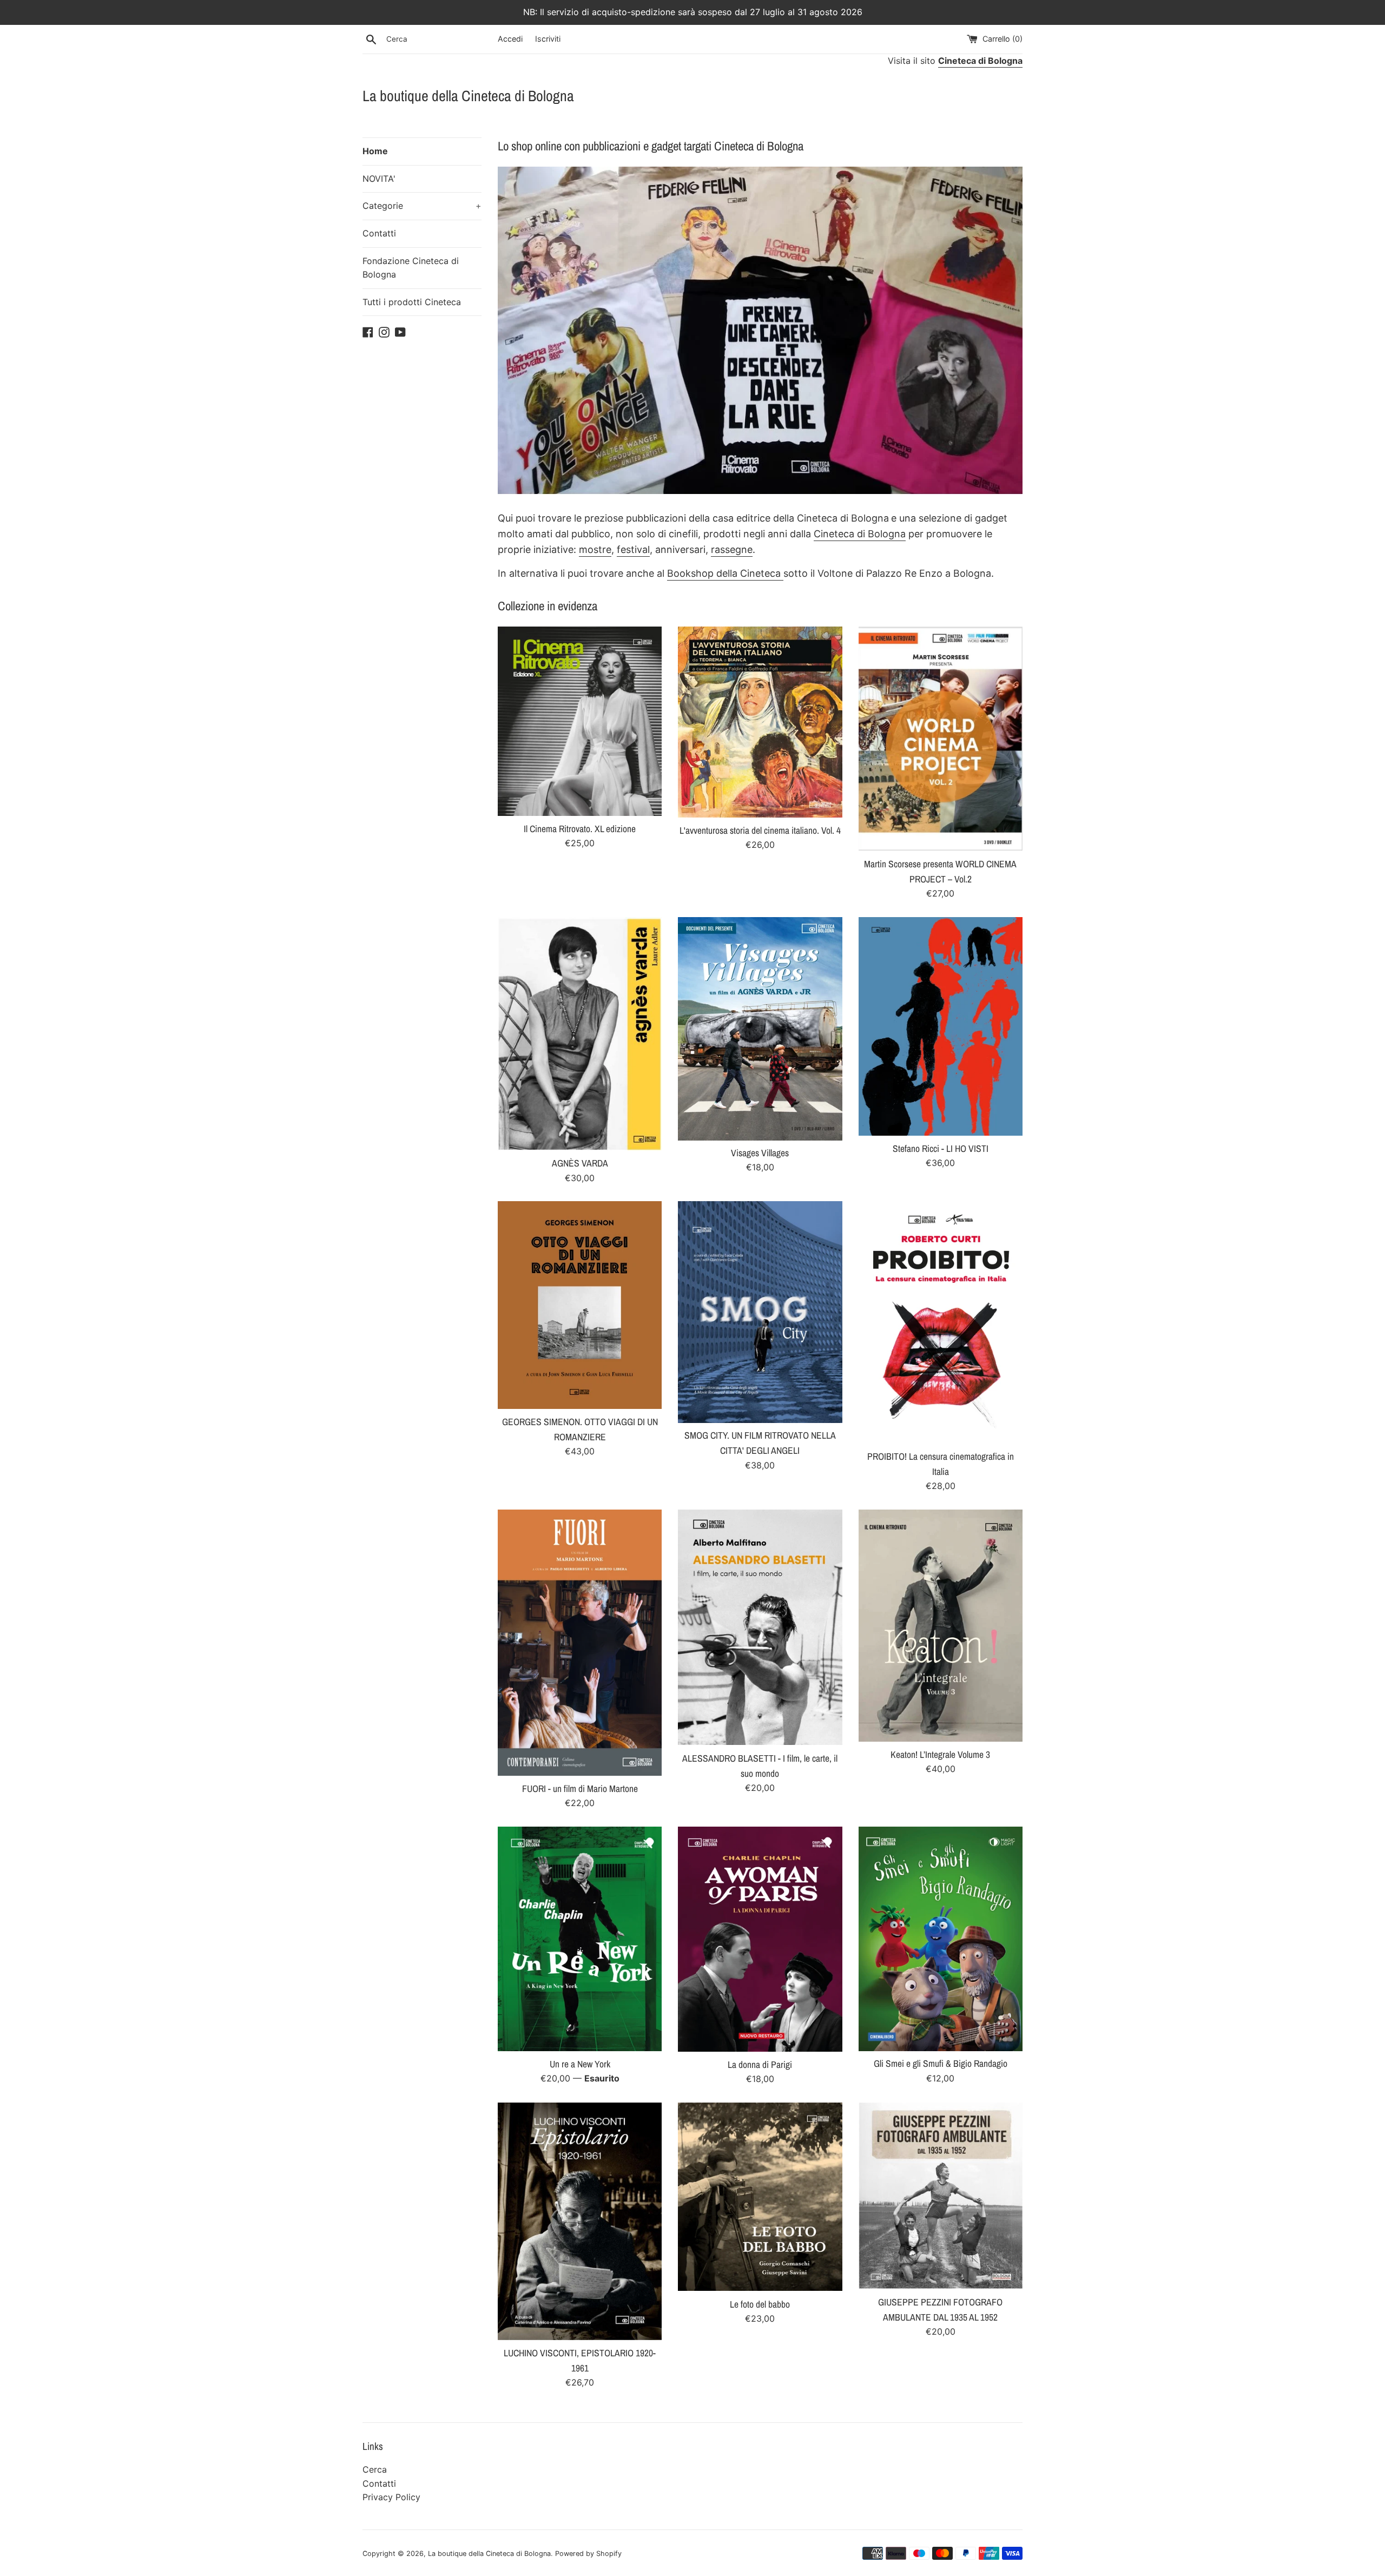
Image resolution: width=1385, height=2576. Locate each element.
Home (375, 151)
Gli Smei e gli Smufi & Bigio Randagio (941, 2063)
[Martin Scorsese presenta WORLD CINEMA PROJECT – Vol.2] (941, 739)
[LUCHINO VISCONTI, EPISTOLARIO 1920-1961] (580, 2221)
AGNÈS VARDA (580, 1163)
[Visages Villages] (760, 1029)
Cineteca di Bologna (860, 534)
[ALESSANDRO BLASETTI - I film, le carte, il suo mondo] (760, 1628)
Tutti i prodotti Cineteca (412, 302)
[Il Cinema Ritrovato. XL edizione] (580, 721)
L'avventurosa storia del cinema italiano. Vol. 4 (760, 830)
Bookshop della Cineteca (725, 573)
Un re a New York (580, 2064)
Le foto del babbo (760, 2304)
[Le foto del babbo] (760, 2197)
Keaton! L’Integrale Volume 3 (940, 1754)
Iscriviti (548, 39)
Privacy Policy (391, 2497)
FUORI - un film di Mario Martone (580, 1788)
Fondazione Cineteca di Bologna (411, 268)
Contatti (379, 233)
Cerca (375, 2469)
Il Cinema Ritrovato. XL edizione (580, 829)
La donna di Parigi (760, 2064)
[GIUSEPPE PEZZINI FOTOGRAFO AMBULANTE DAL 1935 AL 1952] (941, 2196)
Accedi (510, 39)
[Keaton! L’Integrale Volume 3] (941, 1626)
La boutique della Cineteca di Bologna (468, 96)
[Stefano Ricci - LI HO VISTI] (941, 1026)
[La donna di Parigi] (760, 1939)
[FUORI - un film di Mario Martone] (580, 1643)
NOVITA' (379, 179)
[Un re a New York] (580, 1939)
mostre (595, 549)
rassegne (732, 549)
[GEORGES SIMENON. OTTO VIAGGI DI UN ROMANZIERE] (580, 1305)
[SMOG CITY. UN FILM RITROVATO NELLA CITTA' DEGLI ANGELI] (760, 1312)
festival (633, 549)
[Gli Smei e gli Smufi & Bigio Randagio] (941, 1939)
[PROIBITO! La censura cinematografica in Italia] (941, 1322)
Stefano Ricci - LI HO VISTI (941, 1148)
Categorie (422, 206)
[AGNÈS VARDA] (580, 1034)
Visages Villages (760, 1153)
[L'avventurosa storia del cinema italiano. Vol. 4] (760, 722)
